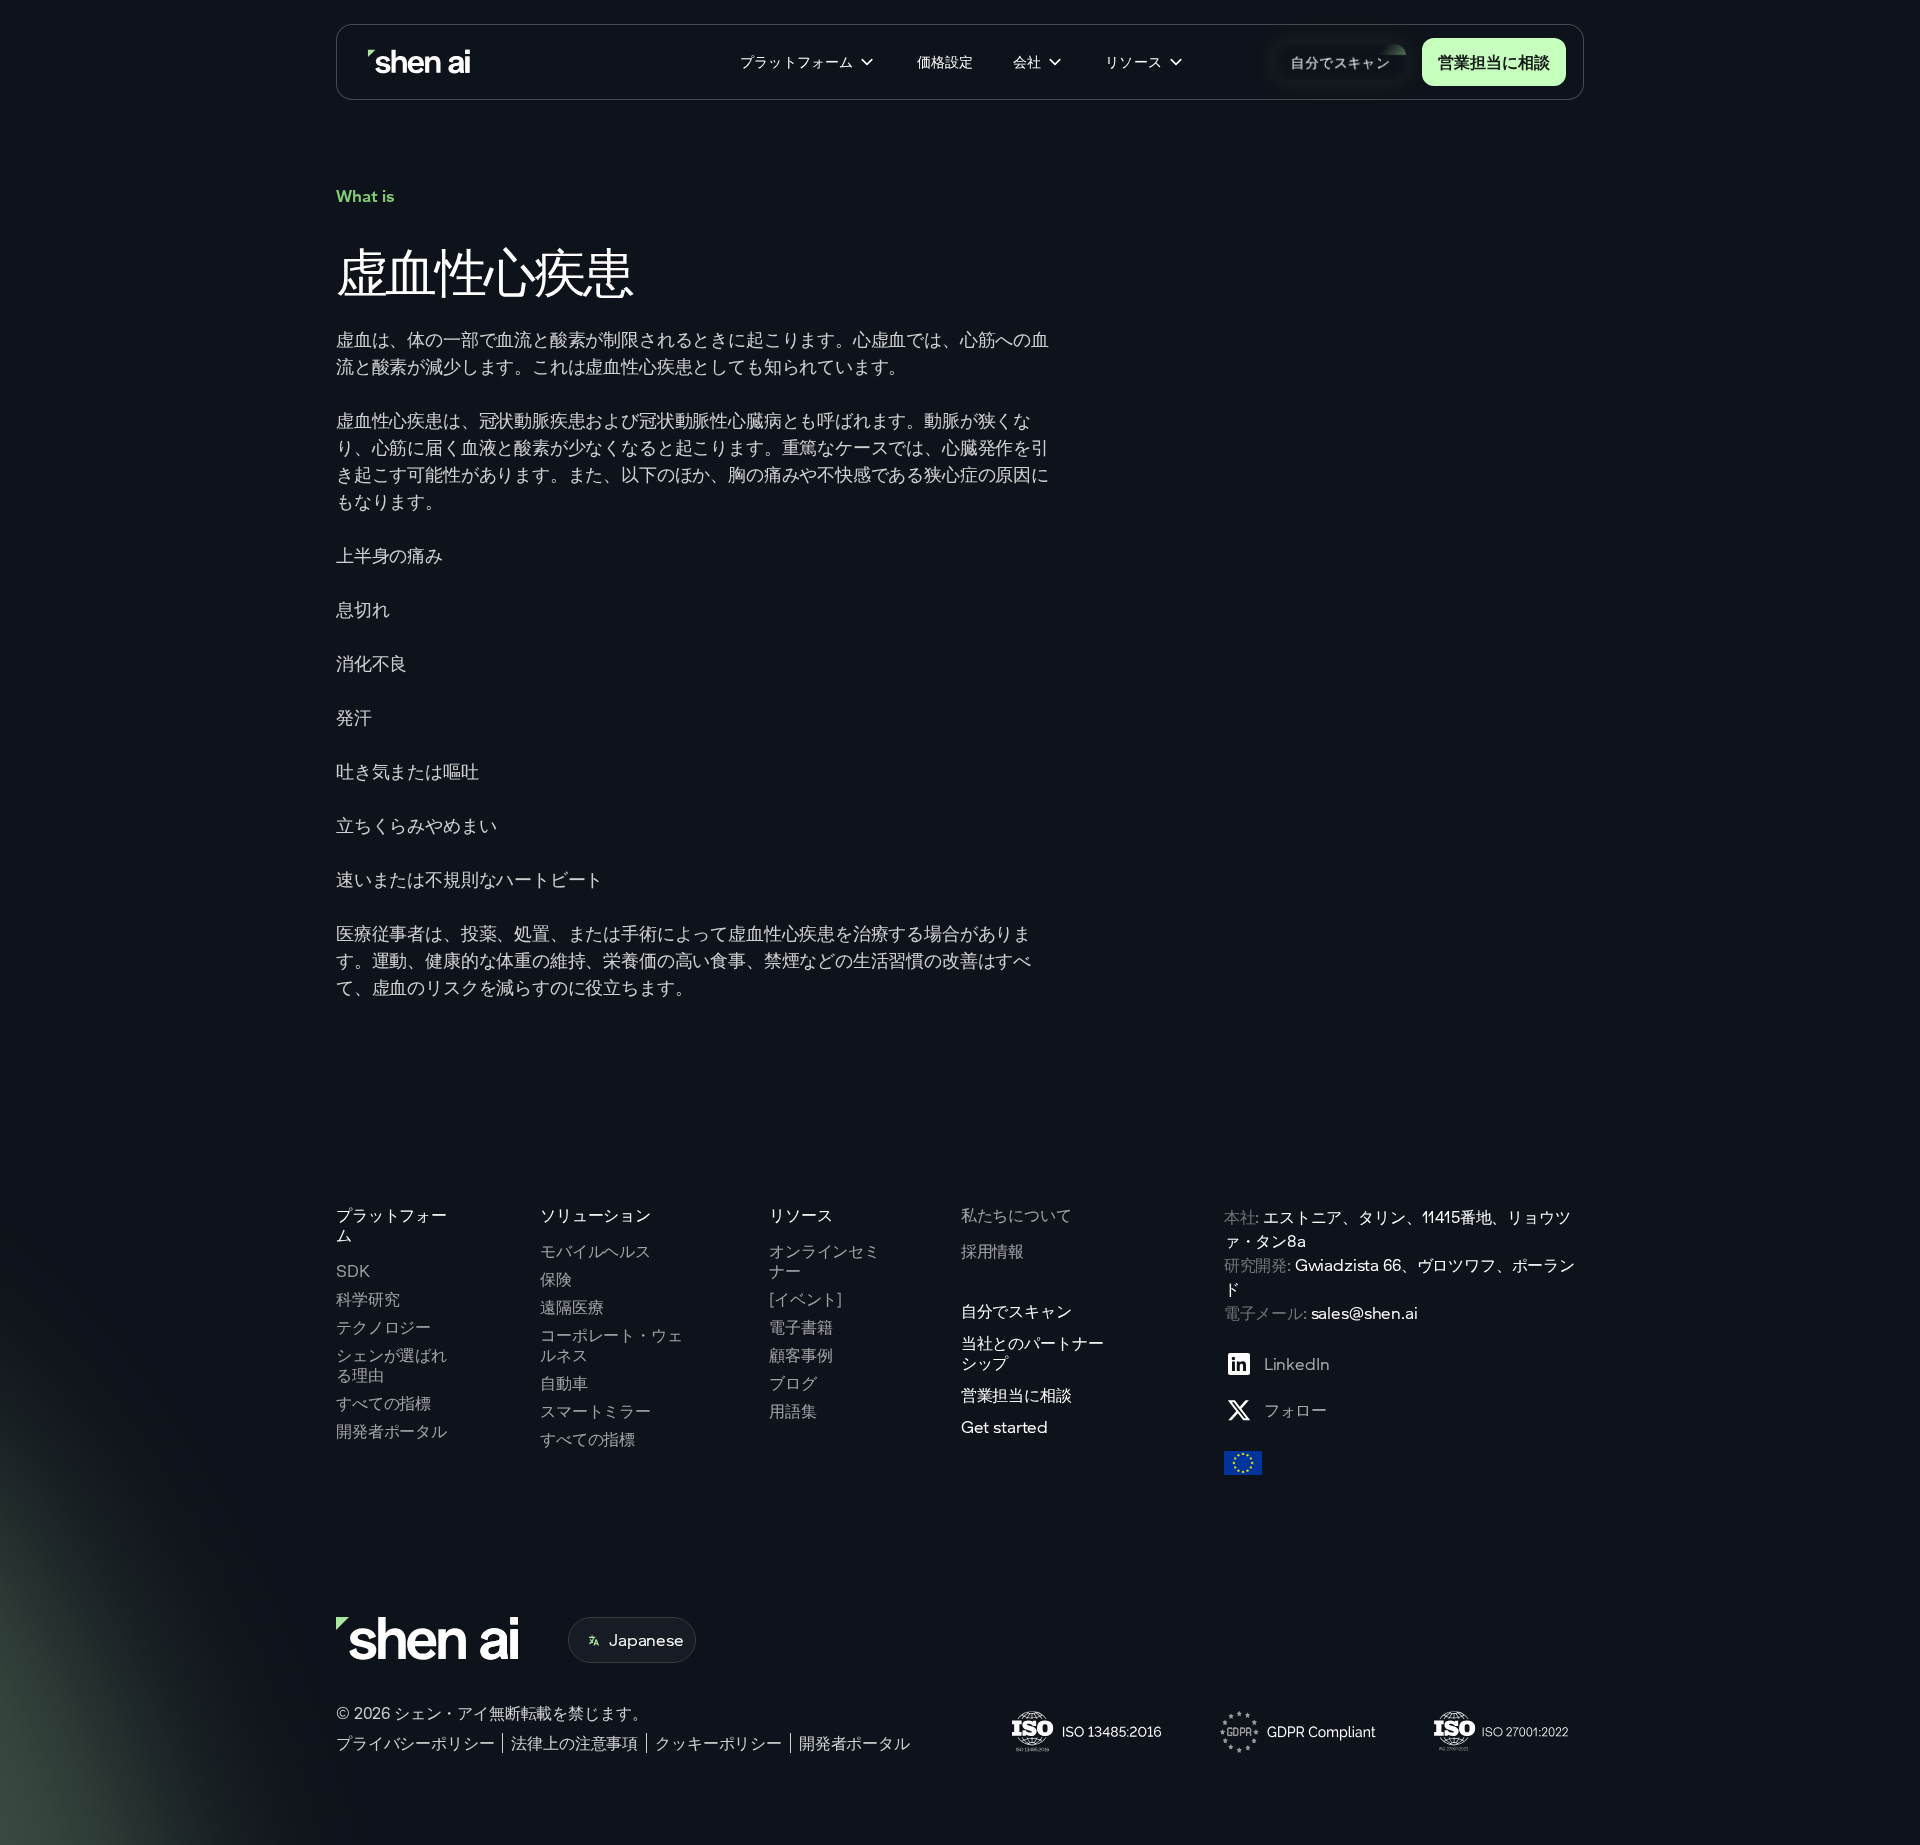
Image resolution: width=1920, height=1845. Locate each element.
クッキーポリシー (718, 1743)
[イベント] (805, 1299)
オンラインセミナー (824, 1261)
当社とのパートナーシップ (1032, 1353)
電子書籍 (800, 1327)
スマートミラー (595, 1411)
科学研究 (367, 1299)
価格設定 (945, 62)
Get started (1004, 1427)
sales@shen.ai (1364, 1312)
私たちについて (1016, 1214)
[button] (808, 62)
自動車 (564, 1383)
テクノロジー (383, 1327)
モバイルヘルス (595, 1251)
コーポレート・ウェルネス (611, 1345)
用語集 (793, 1411)
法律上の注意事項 (574, 1743)
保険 (556, 1279)
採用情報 (992, 1251)
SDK (353, 1271)
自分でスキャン (1340, 61)
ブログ (793, 1383)
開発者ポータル (391, 1431)
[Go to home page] (421, 62)
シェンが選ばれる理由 (391, 1365)
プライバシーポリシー (415, 1743)
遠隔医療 (571, 1307)
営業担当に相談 (1494, 61)
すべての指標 (383, 1403)
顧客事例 (800, 1355)
